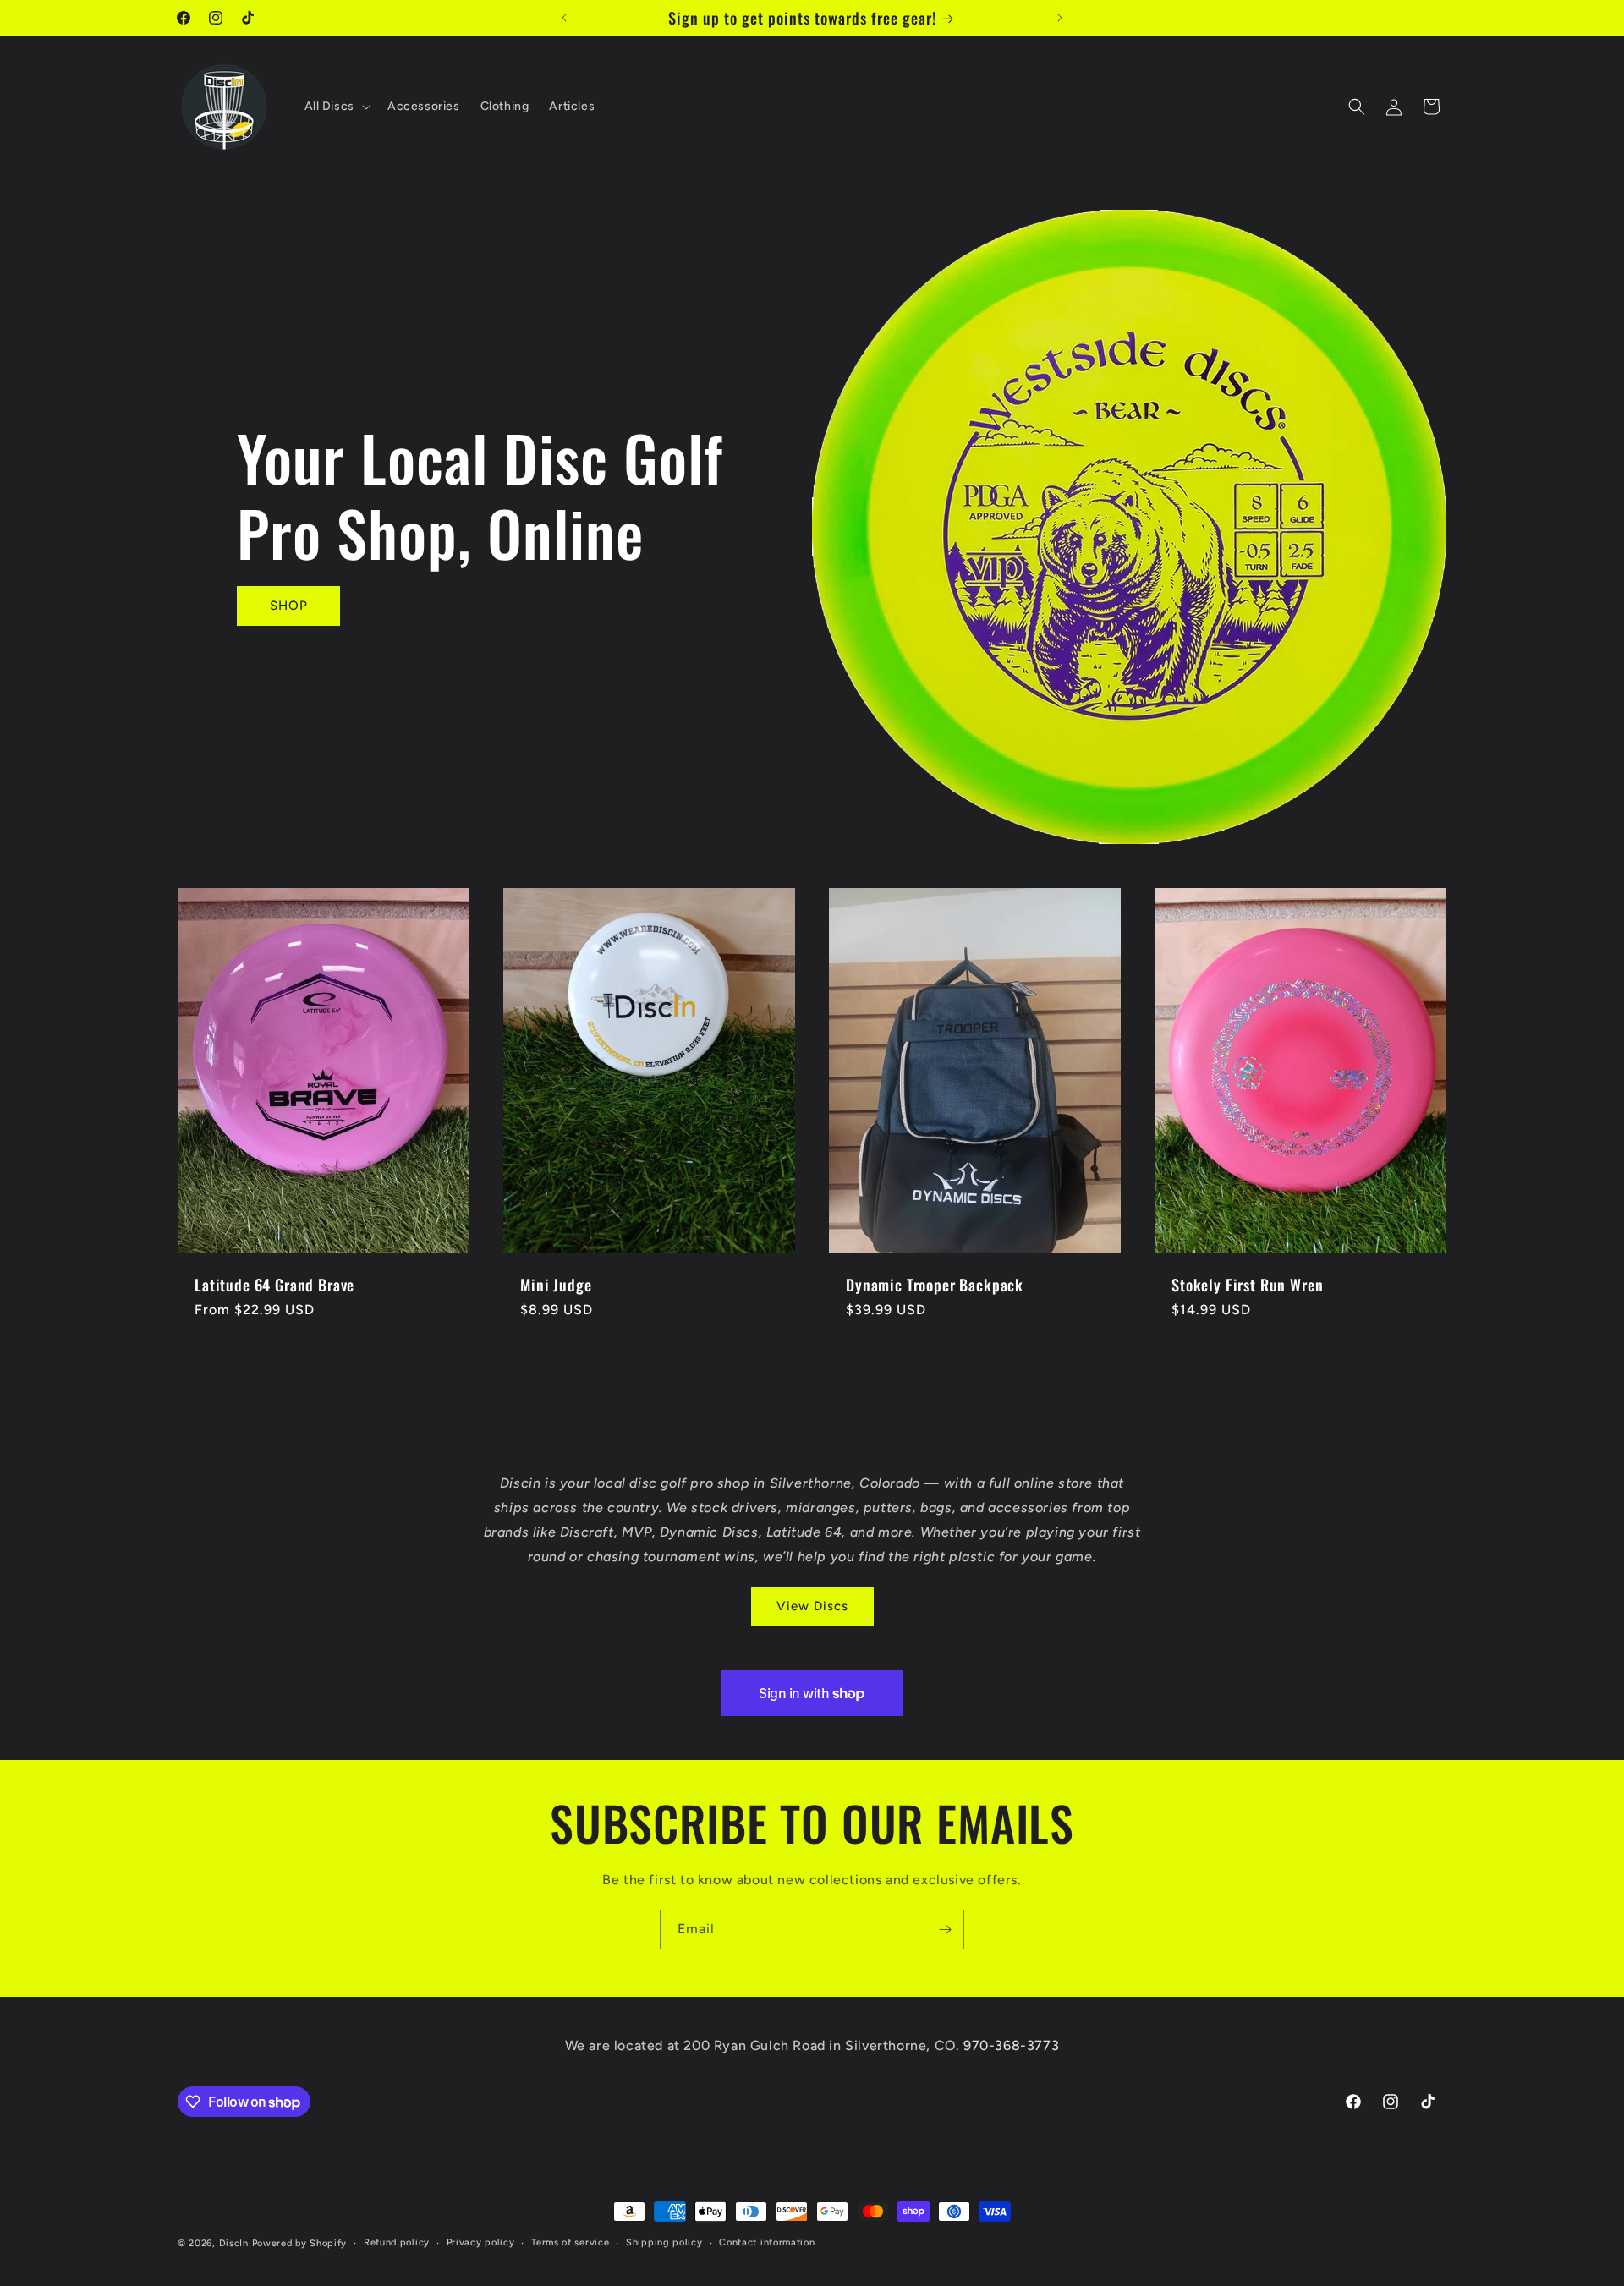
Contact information (767, 2242)
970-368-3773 (1011, 2045)
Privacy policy (481, 2242)
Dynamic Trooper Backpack (935, 1285)
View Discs (812, 1606)
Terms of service (570, 2242)
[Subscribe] (945, 1930)
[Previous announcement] (564, 18)
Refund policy (397, 2242)
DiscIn (234, 2243)
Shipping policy (664, 2242)
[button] (336, 107)
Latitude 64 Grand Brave (274, 1285)
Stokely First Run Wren (1247, 1285)
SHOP (289, 606)
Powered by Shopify (300, 2243)
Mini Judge (556, 1285)
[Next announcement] (1060, 18)
